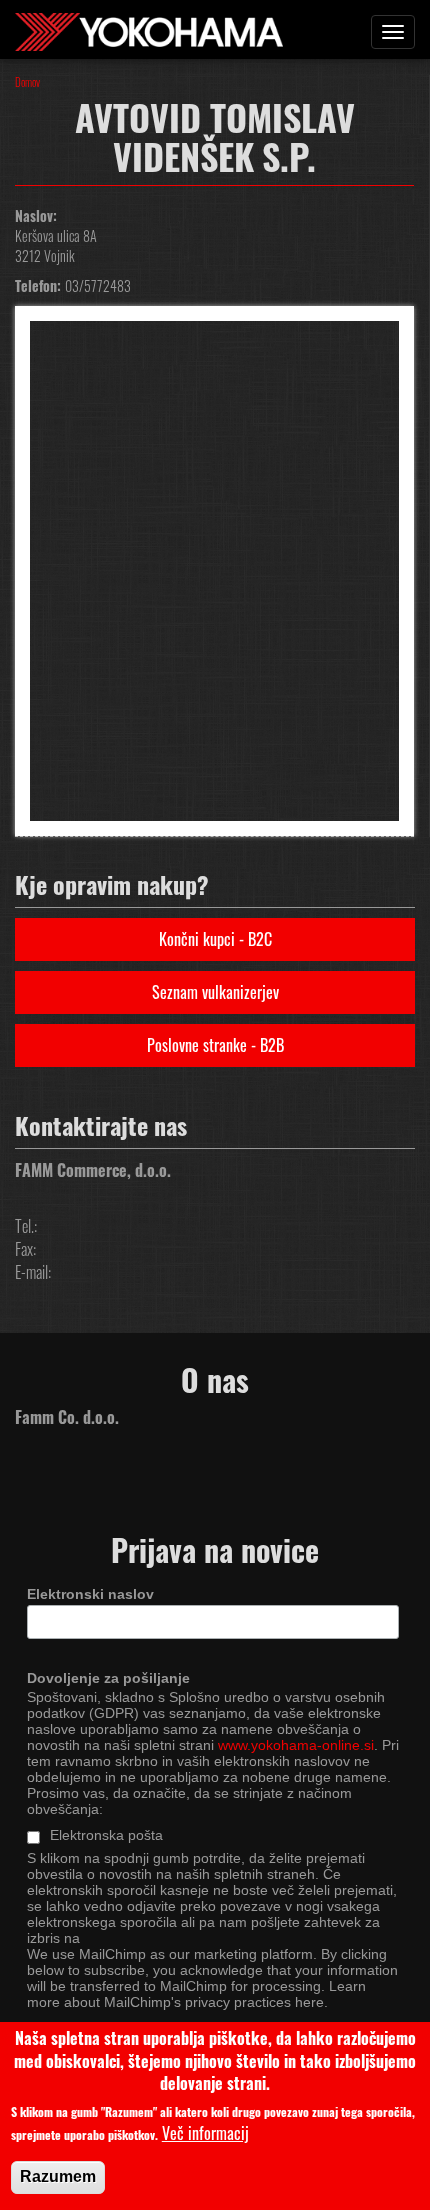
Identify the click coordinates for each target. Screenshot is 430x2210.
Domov (27, 82)
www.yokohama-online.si (296, 1745)
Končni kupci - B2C (215, 939)
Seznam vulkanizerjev (215, 992)
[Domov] (149, 29)
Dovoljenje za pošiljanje (108, 1678)
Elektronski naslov (90, 1594)
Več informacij (205, 2133)
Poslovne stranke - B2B (215, 1045)
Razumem (58, 2176)
